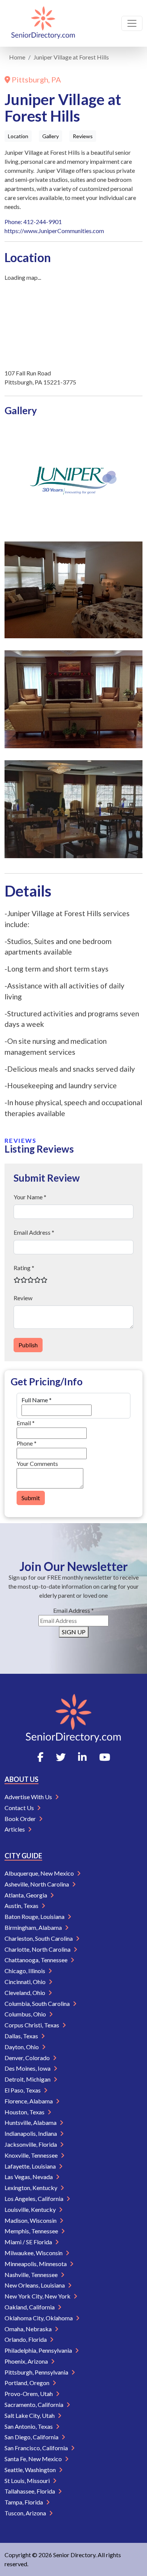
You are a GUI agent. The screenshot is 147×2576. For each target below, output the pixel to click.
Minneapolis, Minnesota (36, 2264)
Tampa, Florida (24, 2502)
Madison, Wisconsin (31, 2220)
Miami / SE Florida (29, 2242)
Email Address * (34, 1232)
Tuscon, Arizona (26, 2513)
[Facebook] (40, 1757)
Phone (27, 1443)
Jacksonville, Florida (31, 2144)
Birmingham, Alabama (34, 1927)
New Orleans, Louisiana (35, 2285)
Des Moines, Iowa (28, 2068)
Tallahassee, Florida (30, 2491)
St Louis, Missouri (28, 2481)
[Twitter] (61, 1757)
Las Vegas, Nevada (29, 2177)
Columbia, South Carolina (38, 2003)
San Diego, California (32, 2437)
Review (23, 1298)
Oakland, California (30, 2307)
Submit (31, 1498)
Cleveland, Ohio (25, 1993)
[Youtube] (105, 1757)
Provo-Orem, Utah (29, 2394)
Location (18, 136)
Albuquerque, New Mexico (40, 1873)
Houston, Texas (25, 2112)
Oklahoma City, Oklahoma (39, 2318)
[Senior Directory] (43, 23)
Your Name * (30, 1197)
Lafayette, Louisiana (31, 2166)
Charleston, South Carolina (39, 1938)
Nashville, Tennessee (32, 2275)
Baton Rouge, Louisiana (35, 1916)
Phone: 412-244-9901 (33, 222)
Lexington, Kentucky (31, 2188)
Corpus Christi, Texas (32, 2025)
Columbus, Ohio (26, 2014)
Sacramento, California (34, 2404)
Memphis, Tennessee (32, 2231)
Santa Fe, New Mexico (34, 2459)
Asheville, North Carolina (37, 1884)
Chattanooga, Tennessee (37, 1960)
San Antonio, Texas (29, 2426)
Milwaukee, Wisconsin (34, 2253)
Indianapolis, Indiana (31, 2133)
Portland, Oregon (28, 2383)
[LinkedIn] (82, 1757)
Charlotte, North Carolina (38, 1949)
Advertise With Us (29, 1797)
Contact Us (20, 1808)
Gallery (51, 136)
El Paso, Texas (23, 2090)
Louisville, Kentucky (31, 2209)
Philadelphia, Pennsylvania (39, 2350)
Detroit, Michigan (28, 2079)
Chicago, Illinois (25, 1971)
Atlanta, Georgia (26, 1895)
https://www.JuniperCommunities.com (54, 231)
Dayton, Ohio (22, 2047)
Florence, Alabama (29, 2101)
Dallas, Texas (22, 2036)
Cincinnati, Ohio (26, 1982)
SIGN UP (74, 1632)
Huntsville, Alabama (31, 2122)
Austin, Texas (22, 1906)
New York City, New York (38, 2296)
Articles (15, 1829)
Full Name (37, 1400)
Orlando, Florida (26, 2339)
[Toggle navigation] (132, 23)
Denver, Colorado (28, 2058)
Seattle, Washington (31, 2470)
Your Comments (37, 1463)
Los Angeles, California (34, 2199)
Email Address (73, 1610)
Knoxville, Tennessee (32, 2155)
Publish (28, 1345)
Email (26, 1423)
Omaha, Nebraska (29, 2329)
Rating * (24, 1268)
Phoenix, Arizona (27, 2361)
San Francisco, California (37, 2448)
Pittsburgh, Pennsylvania (37, 2372)
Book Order (21, 1819)
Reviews (83, 136)
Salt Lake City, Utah (30, 2415)
